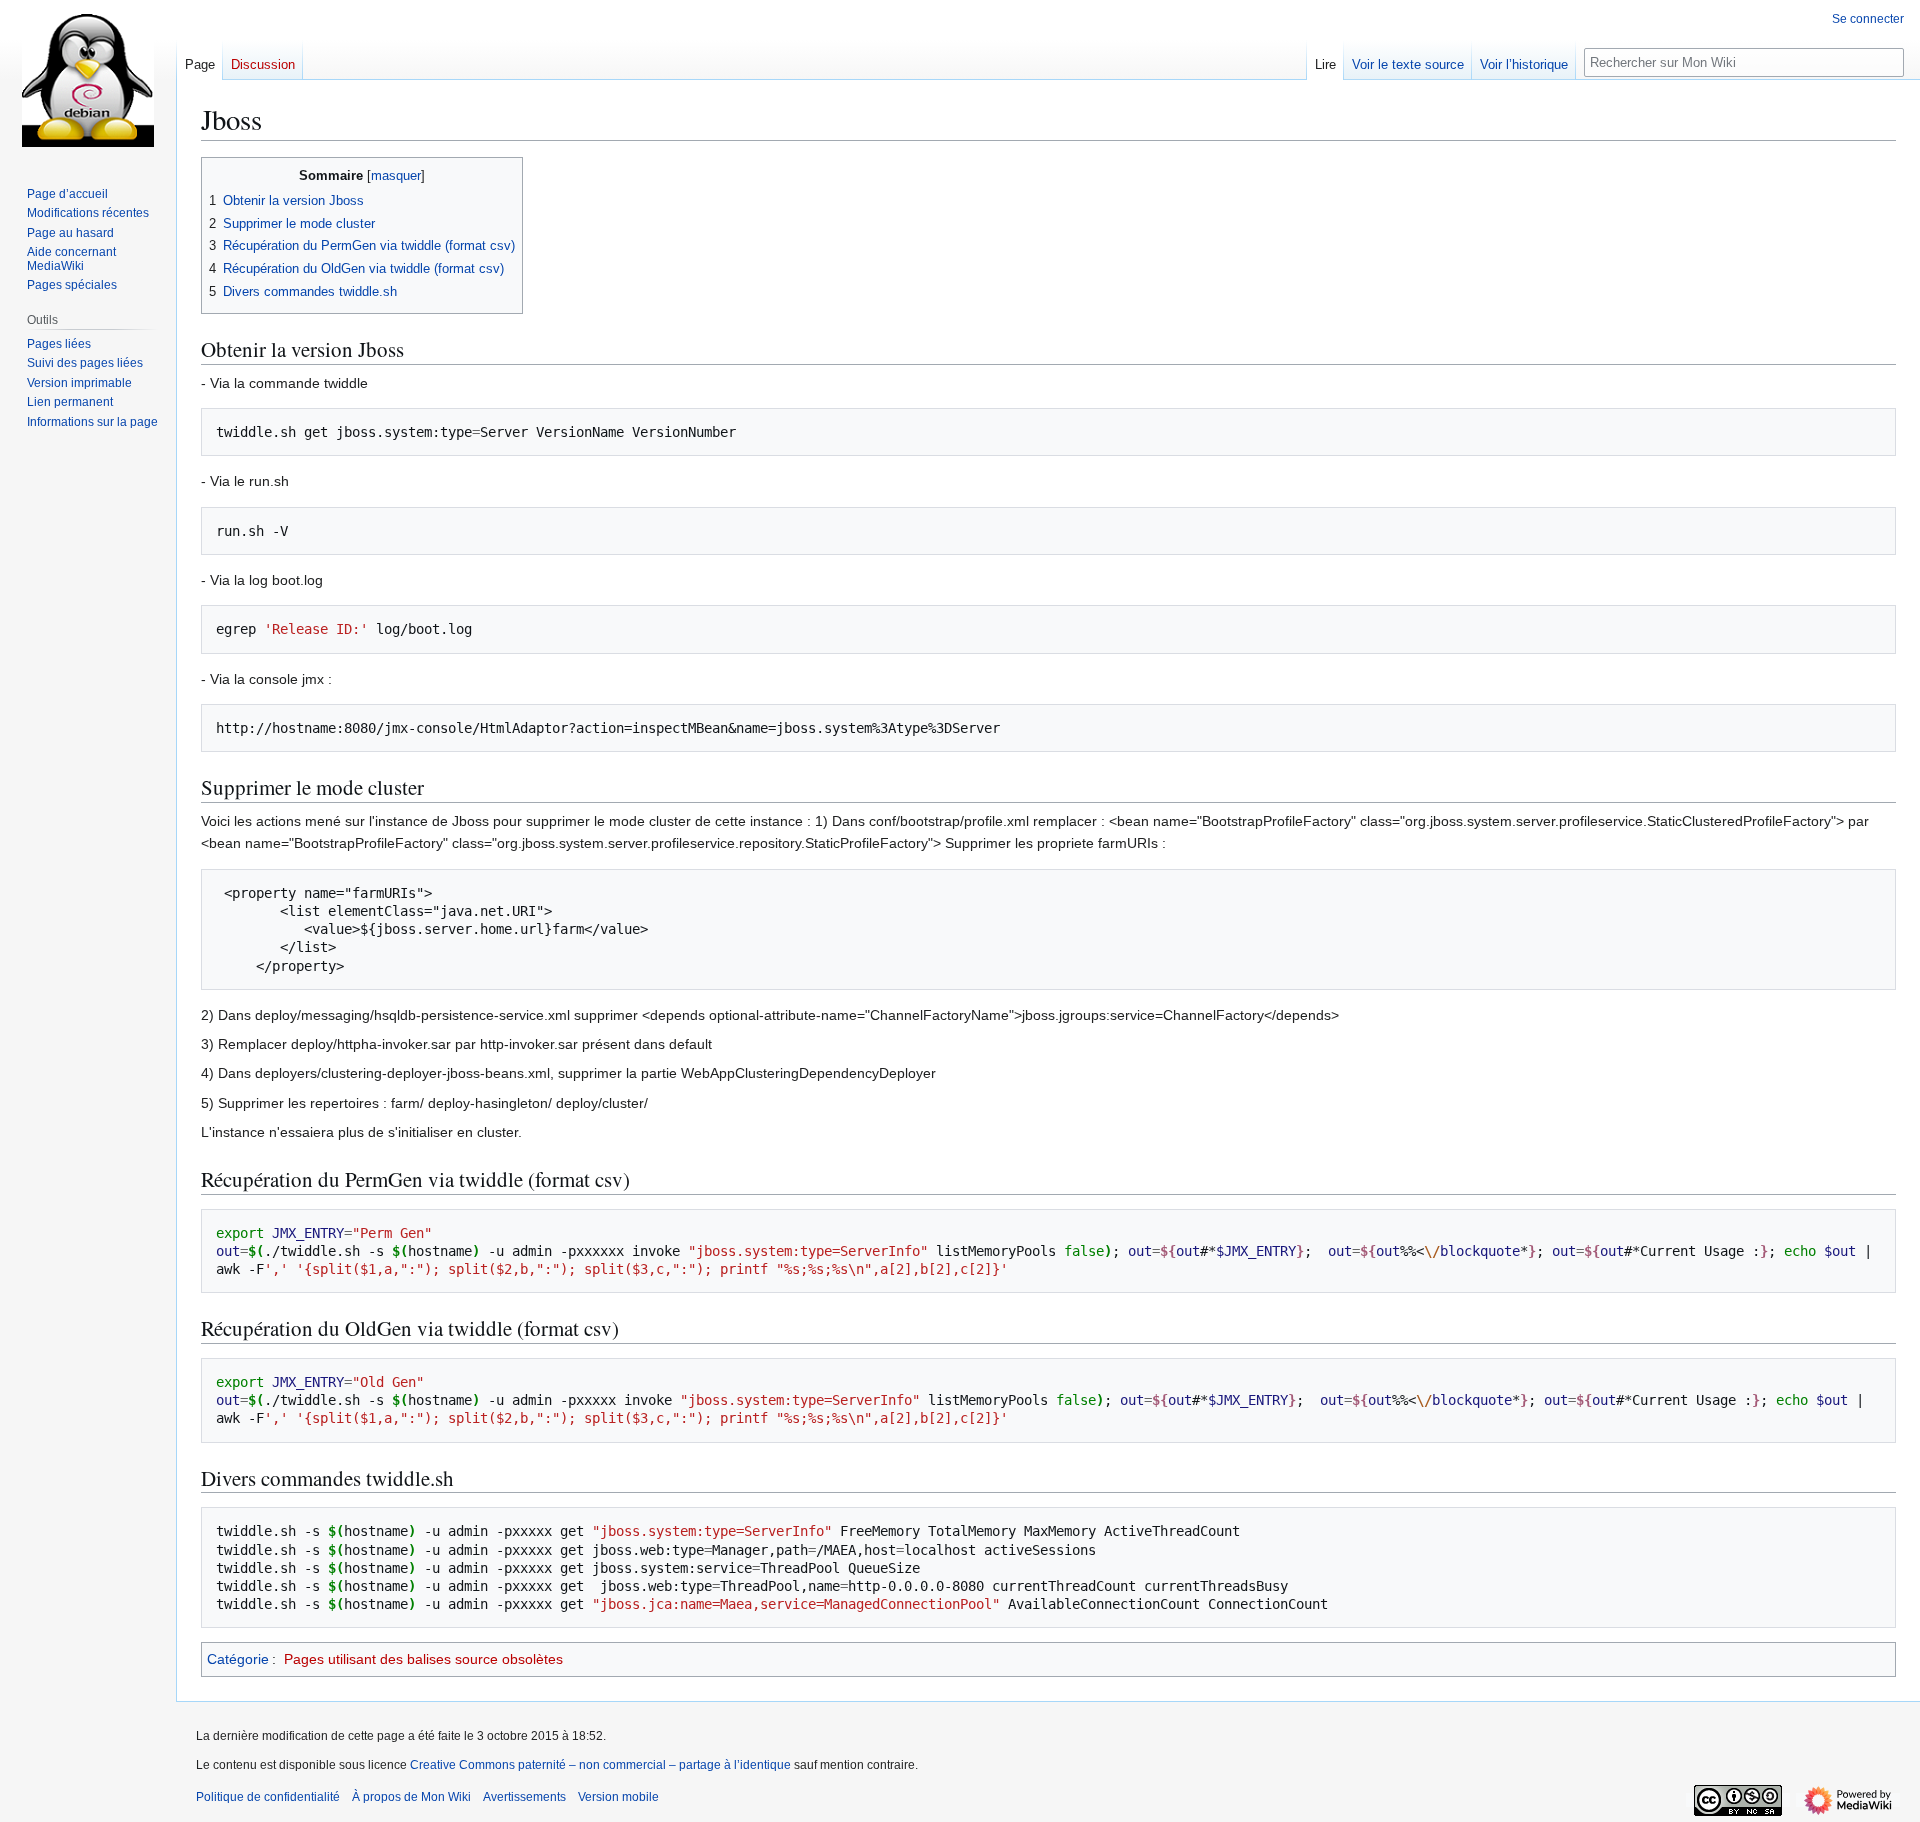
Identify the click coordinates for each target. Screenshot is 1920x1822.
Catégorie (238, 1659)
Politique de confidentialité (268, 1797)
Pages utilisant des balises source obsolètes (423, 1659)
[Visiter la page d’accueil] (88, 80)
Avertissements (524, 1797)
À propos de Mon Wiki (411, 1797)
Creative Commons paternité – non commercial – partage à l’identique (600, 1765)
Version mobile (618, 1797)
